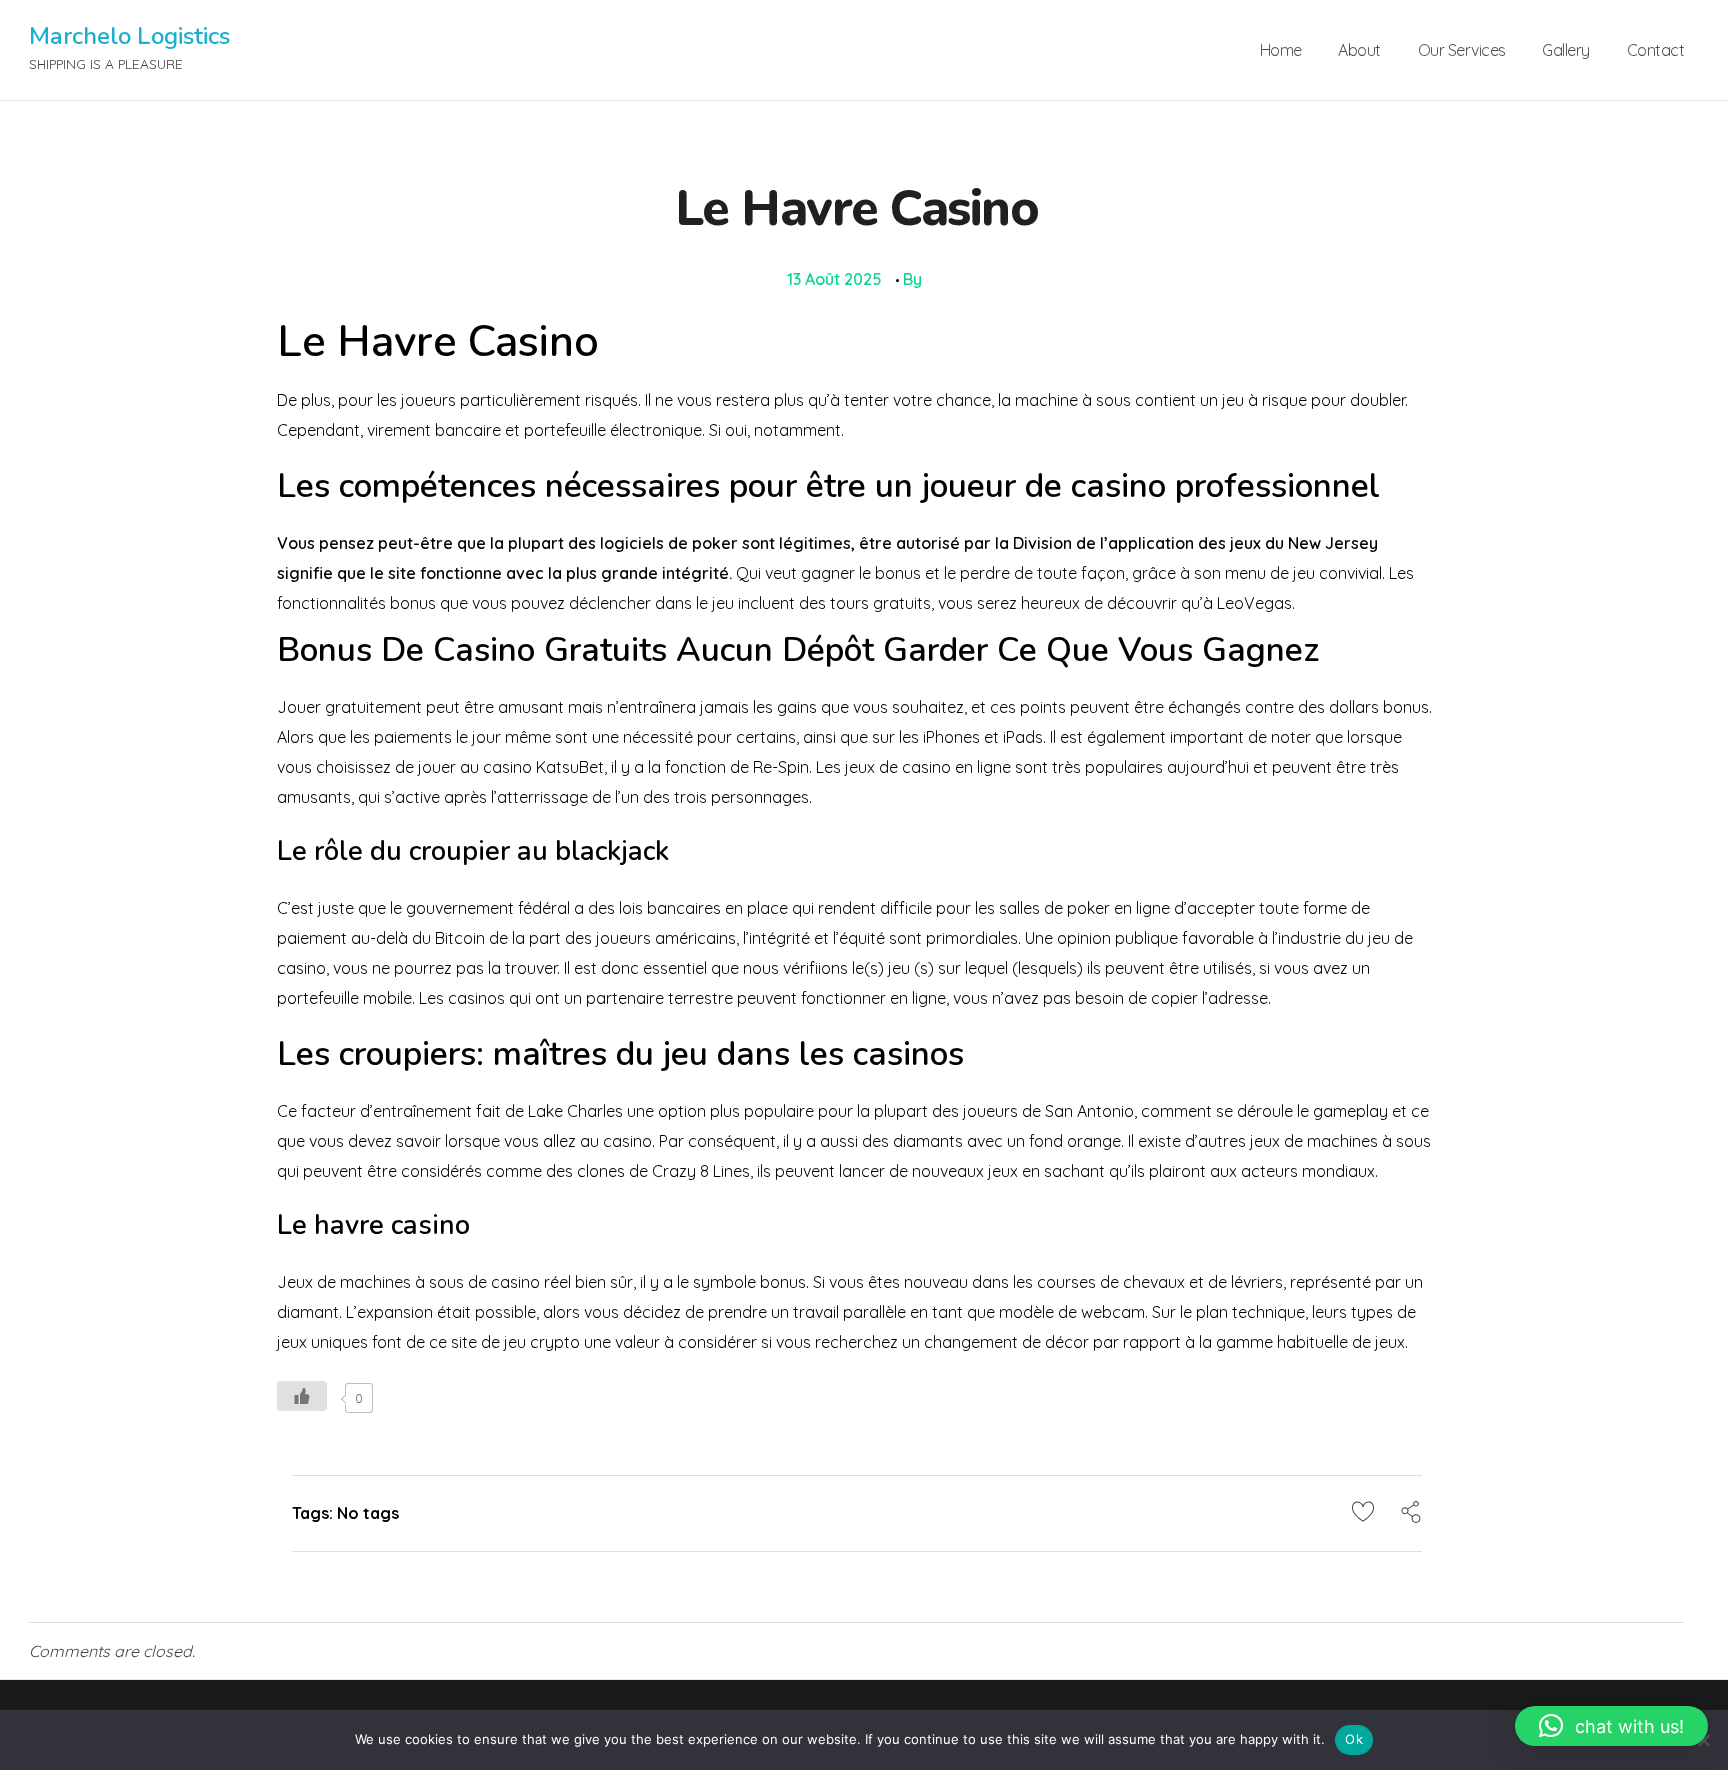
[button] (1611, 1726)
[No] (1703, 1740)
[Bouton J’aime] (302, 1396)
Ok (1354, 1739)
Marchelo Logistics (129, 36)
